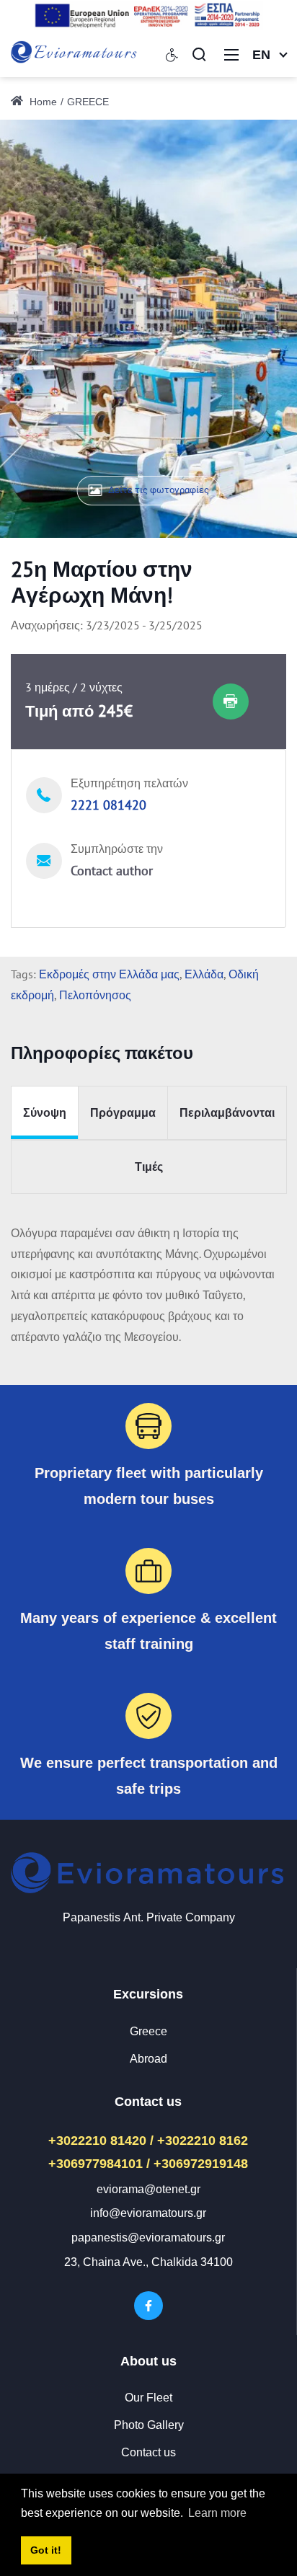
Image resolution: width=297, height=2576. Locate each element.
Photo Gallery (149, 2425)
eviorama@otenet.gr (148, 2189)
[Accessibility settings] (172, 54)
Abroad (148, 2059)
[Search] (199, 54)
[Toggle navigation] (231, 54)
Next (251, 310)
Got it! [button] (46, 2550)
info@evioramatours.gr (148, 2213)
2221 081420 (108, 805)
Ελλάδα (204, 974)
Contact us (148, 2452)
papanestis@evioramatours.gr (148, 2238)
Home (42, 102)
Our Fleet (148, 2398)
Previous (46, 310)
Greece (148, 2031)
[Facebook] (148, 2306)
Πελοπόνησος (95, 995)
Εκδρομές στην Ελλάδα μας (109, 974)
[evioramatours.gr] (74, 53)
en (261, 55)
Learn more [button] (217, 2513)
